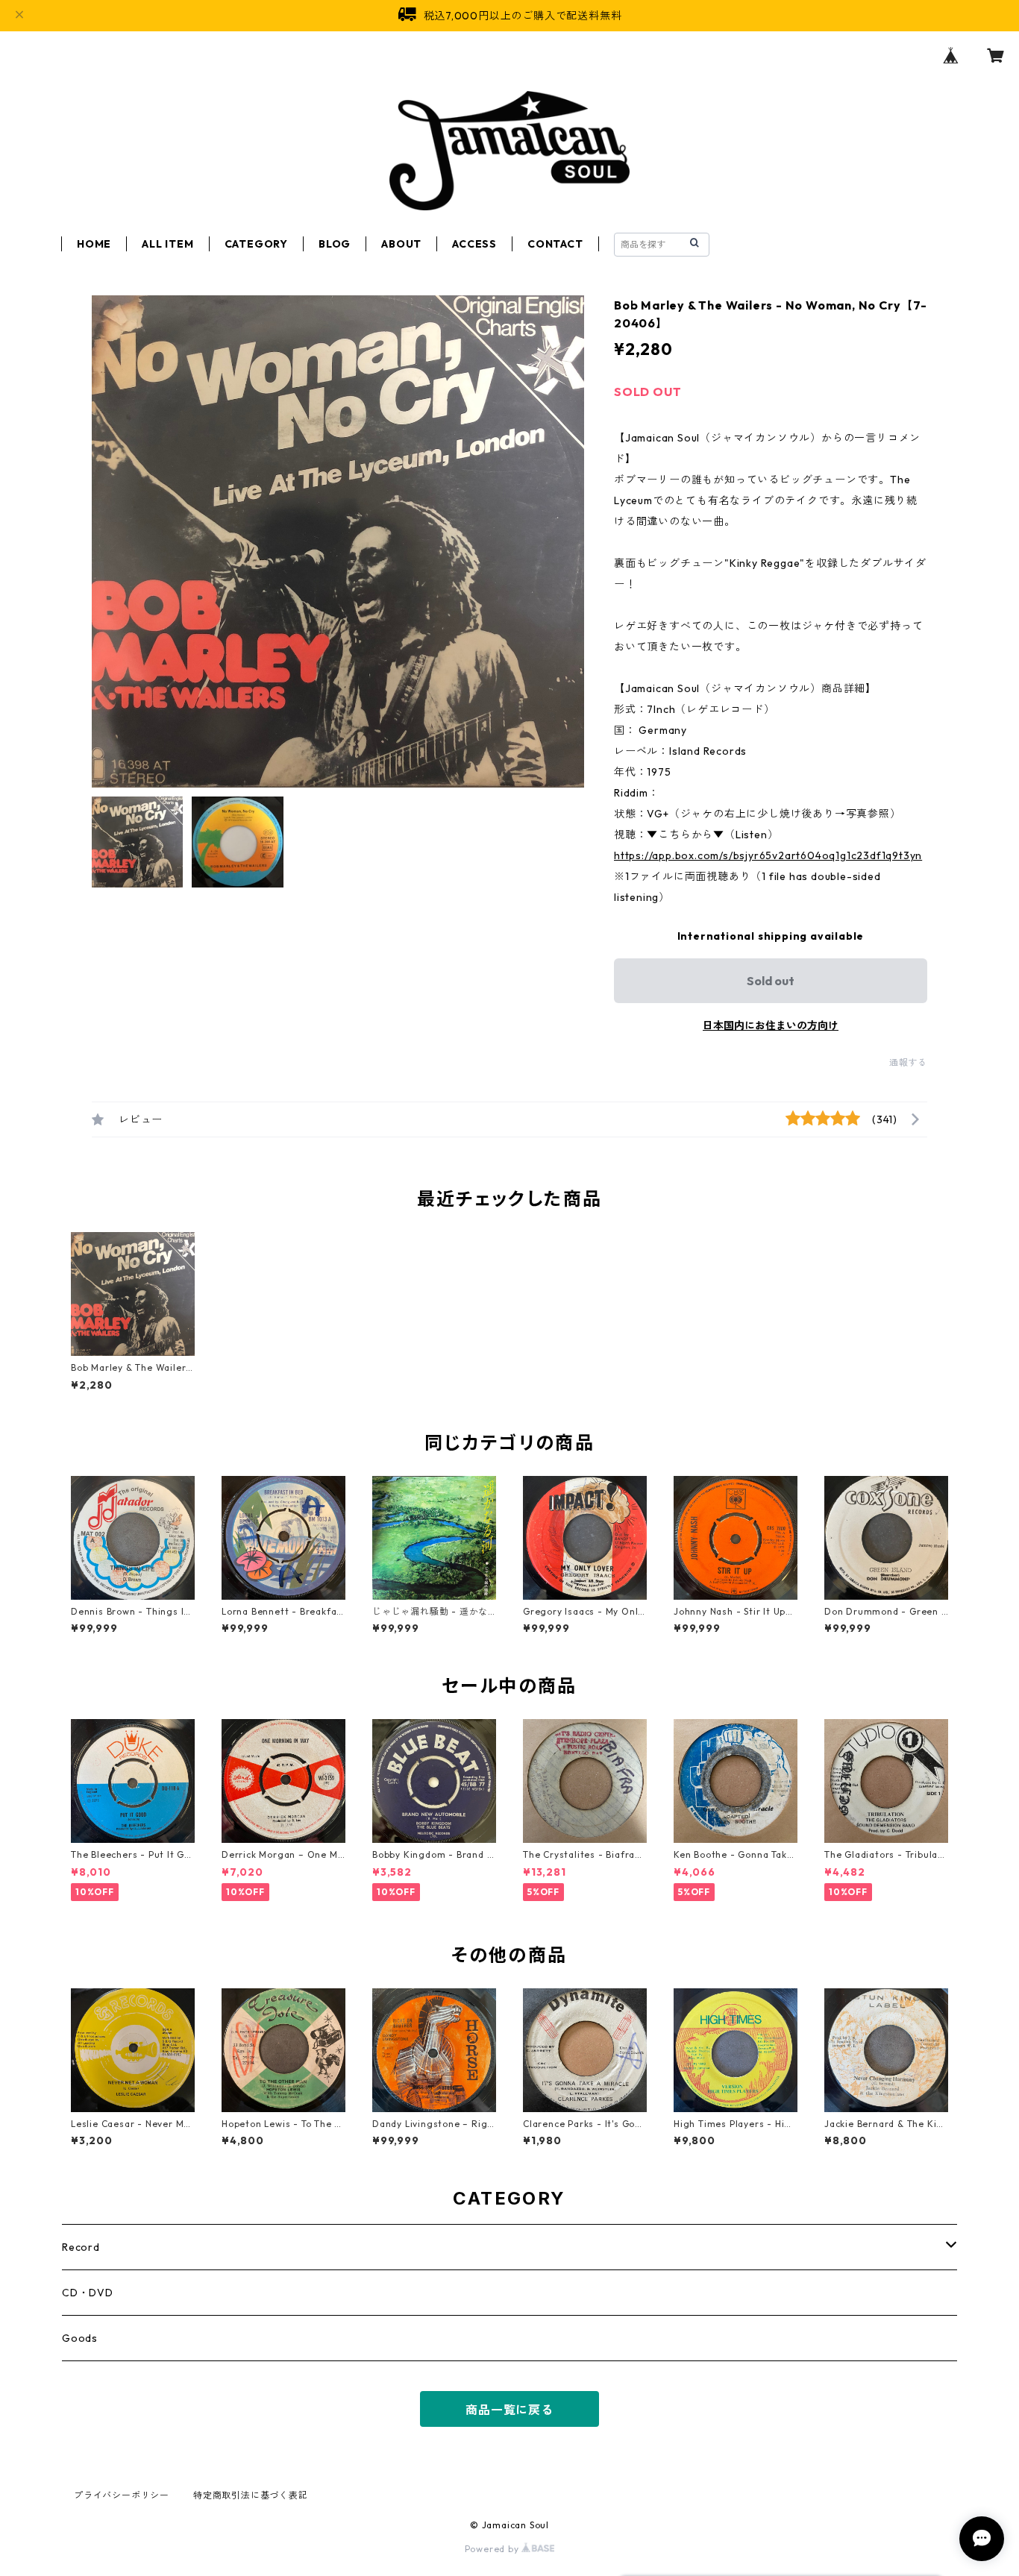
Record (81, 2247)
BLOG (335, 244)
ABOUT (401, 244)
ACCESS (474, 244)
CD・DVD (88, 2293)
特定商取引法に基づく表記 (251, 2495)
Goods (80, 2338)
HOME (94, 244)
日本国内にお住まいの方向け (771, 1025)
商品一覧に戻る (509, 2410)
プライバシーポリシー (122, 2495)
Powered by (493, 2549)
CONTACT (555, 244)
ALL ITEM (167, 244)
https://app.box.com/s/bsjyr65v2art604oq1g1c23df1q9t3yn (768, 855)
